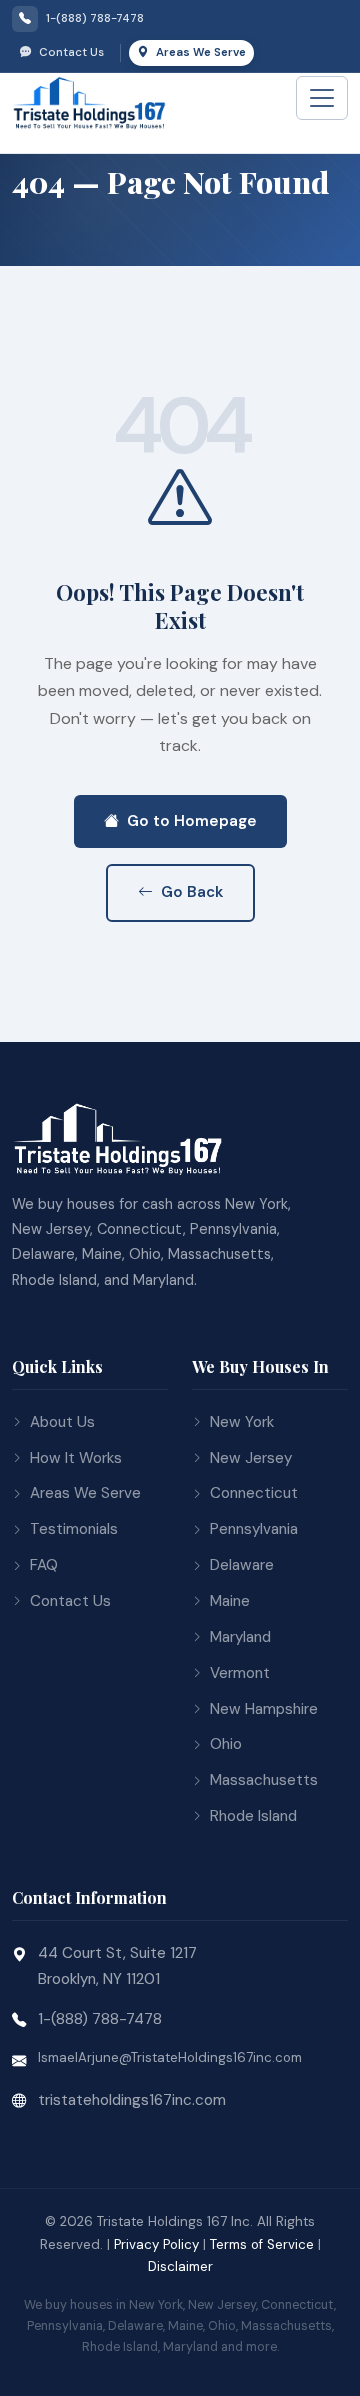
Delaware (242, 1565)
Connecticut (254, 1493)
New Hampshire (264, 1709)
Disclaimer (180, 2266)
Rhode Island (253, 1816)
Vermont (240, 1673)
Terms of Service (262, 2244)
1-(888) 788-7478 (100, 2019)
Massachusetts (264, 1780)
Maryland (240, 1637)
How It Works (76, 1458)
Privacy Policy (156, 2244)
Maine (230, 1601)
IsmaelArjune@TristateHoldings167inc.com (170, 2057)
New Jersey (251, 1458)
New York (242, 1422)
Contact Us (70, 52)
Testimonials (74, 1529)
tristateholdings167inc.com (132, 2100)
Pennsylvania (254, 1529)
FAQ (44, 1565)
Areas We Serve (199, 52)
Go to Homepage (192, 821)
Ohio (226, 1744)
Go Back (192, 892)
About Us (62, 1422)
